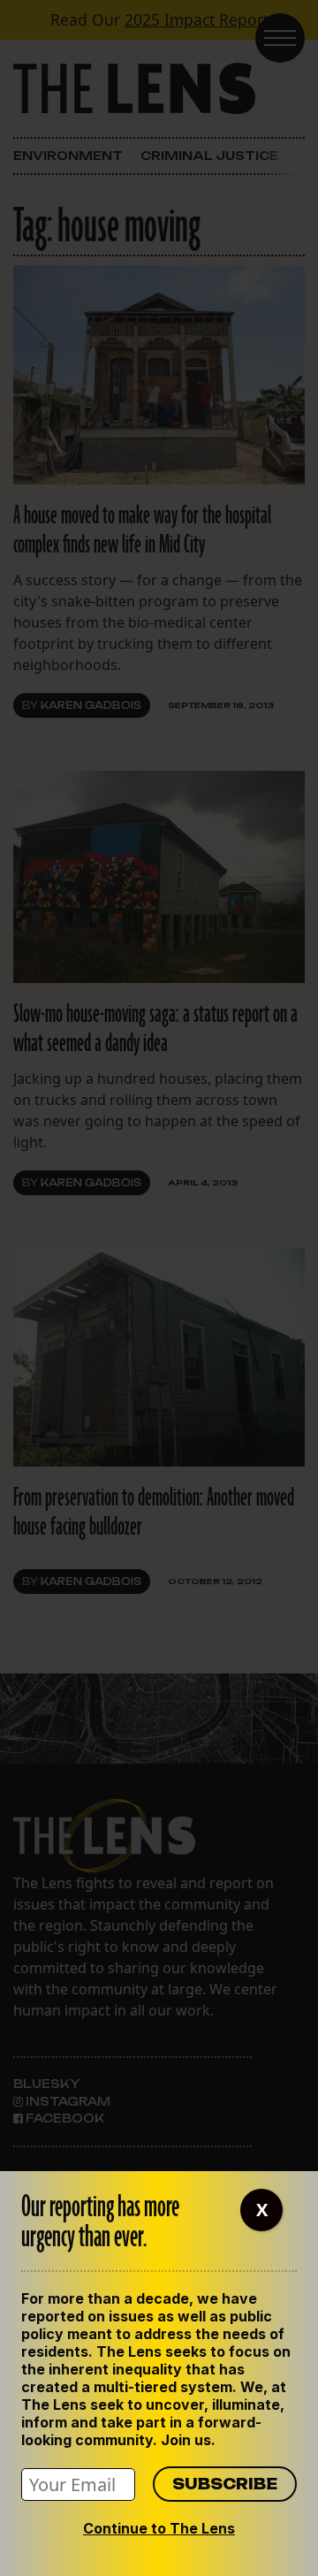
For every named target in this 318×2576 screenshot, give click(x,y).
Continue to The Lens (159, 2528)
